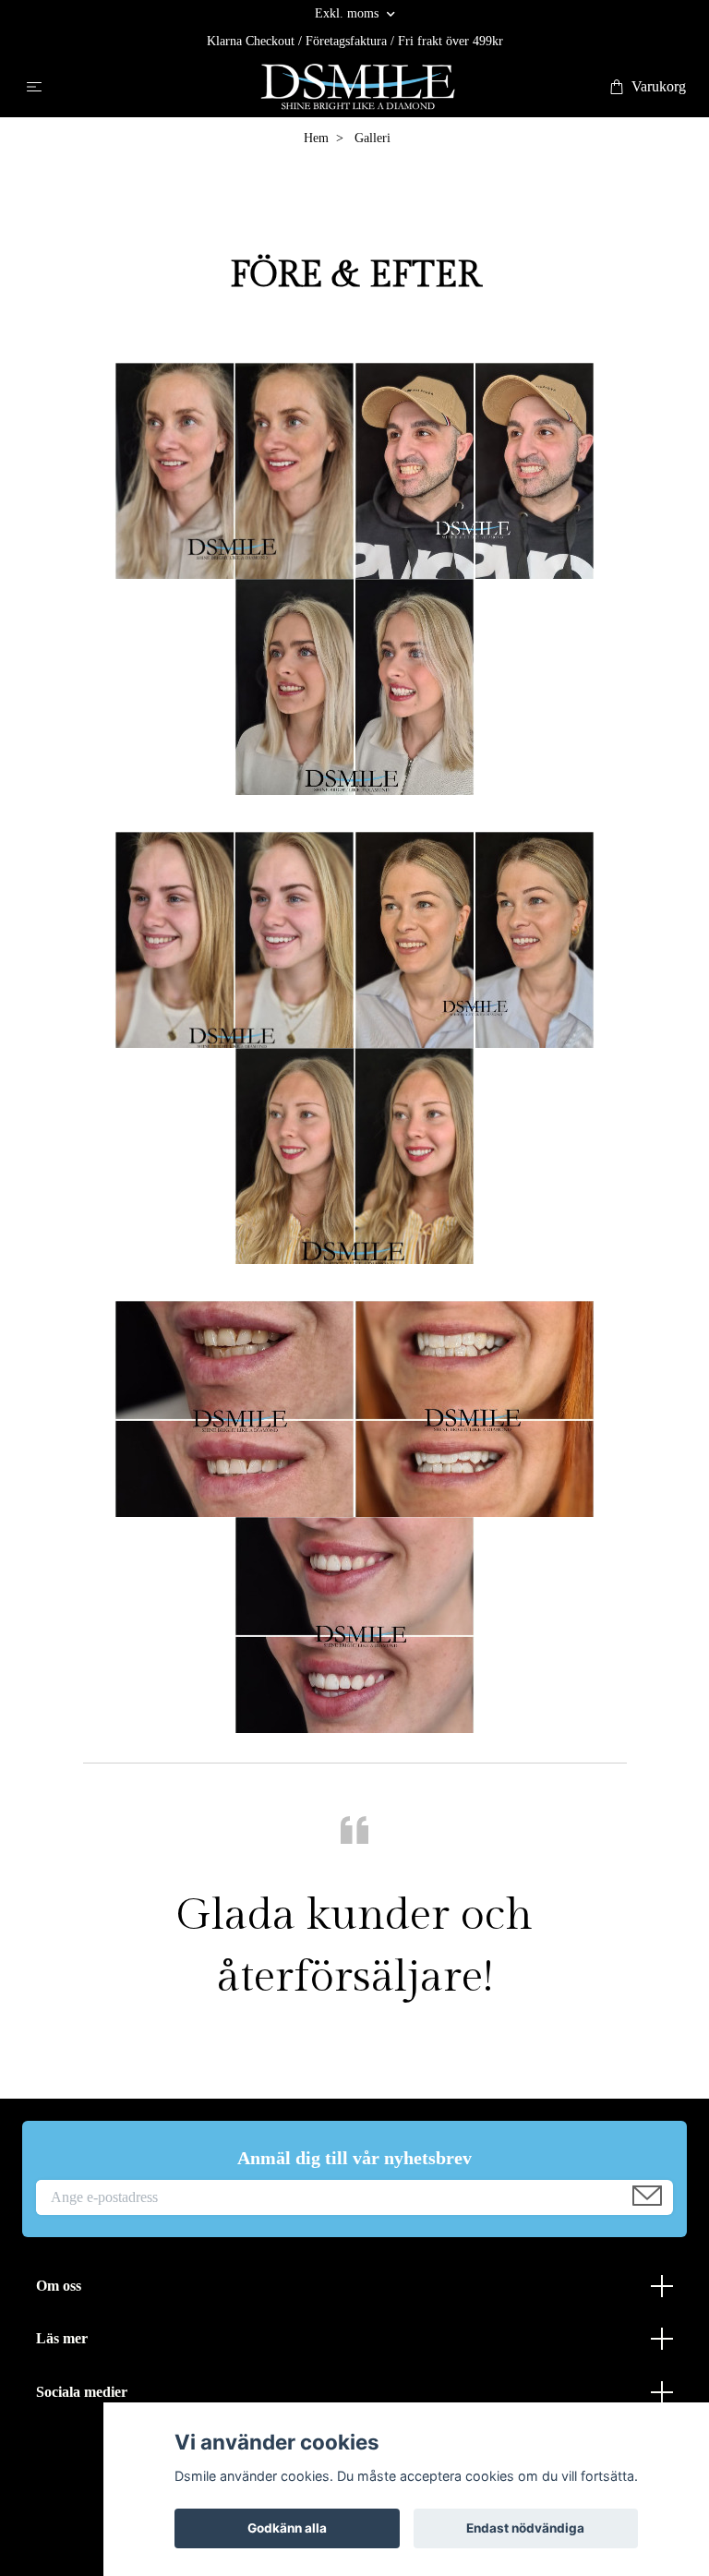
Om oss (59, 2286)
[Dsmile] (358, 87)
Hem (316, 138)
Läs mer (62, 2338)
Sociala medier (82, 2392)
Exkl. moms (348, 13)
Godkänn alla (287, 2528)
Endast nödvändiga (525, 2528)
